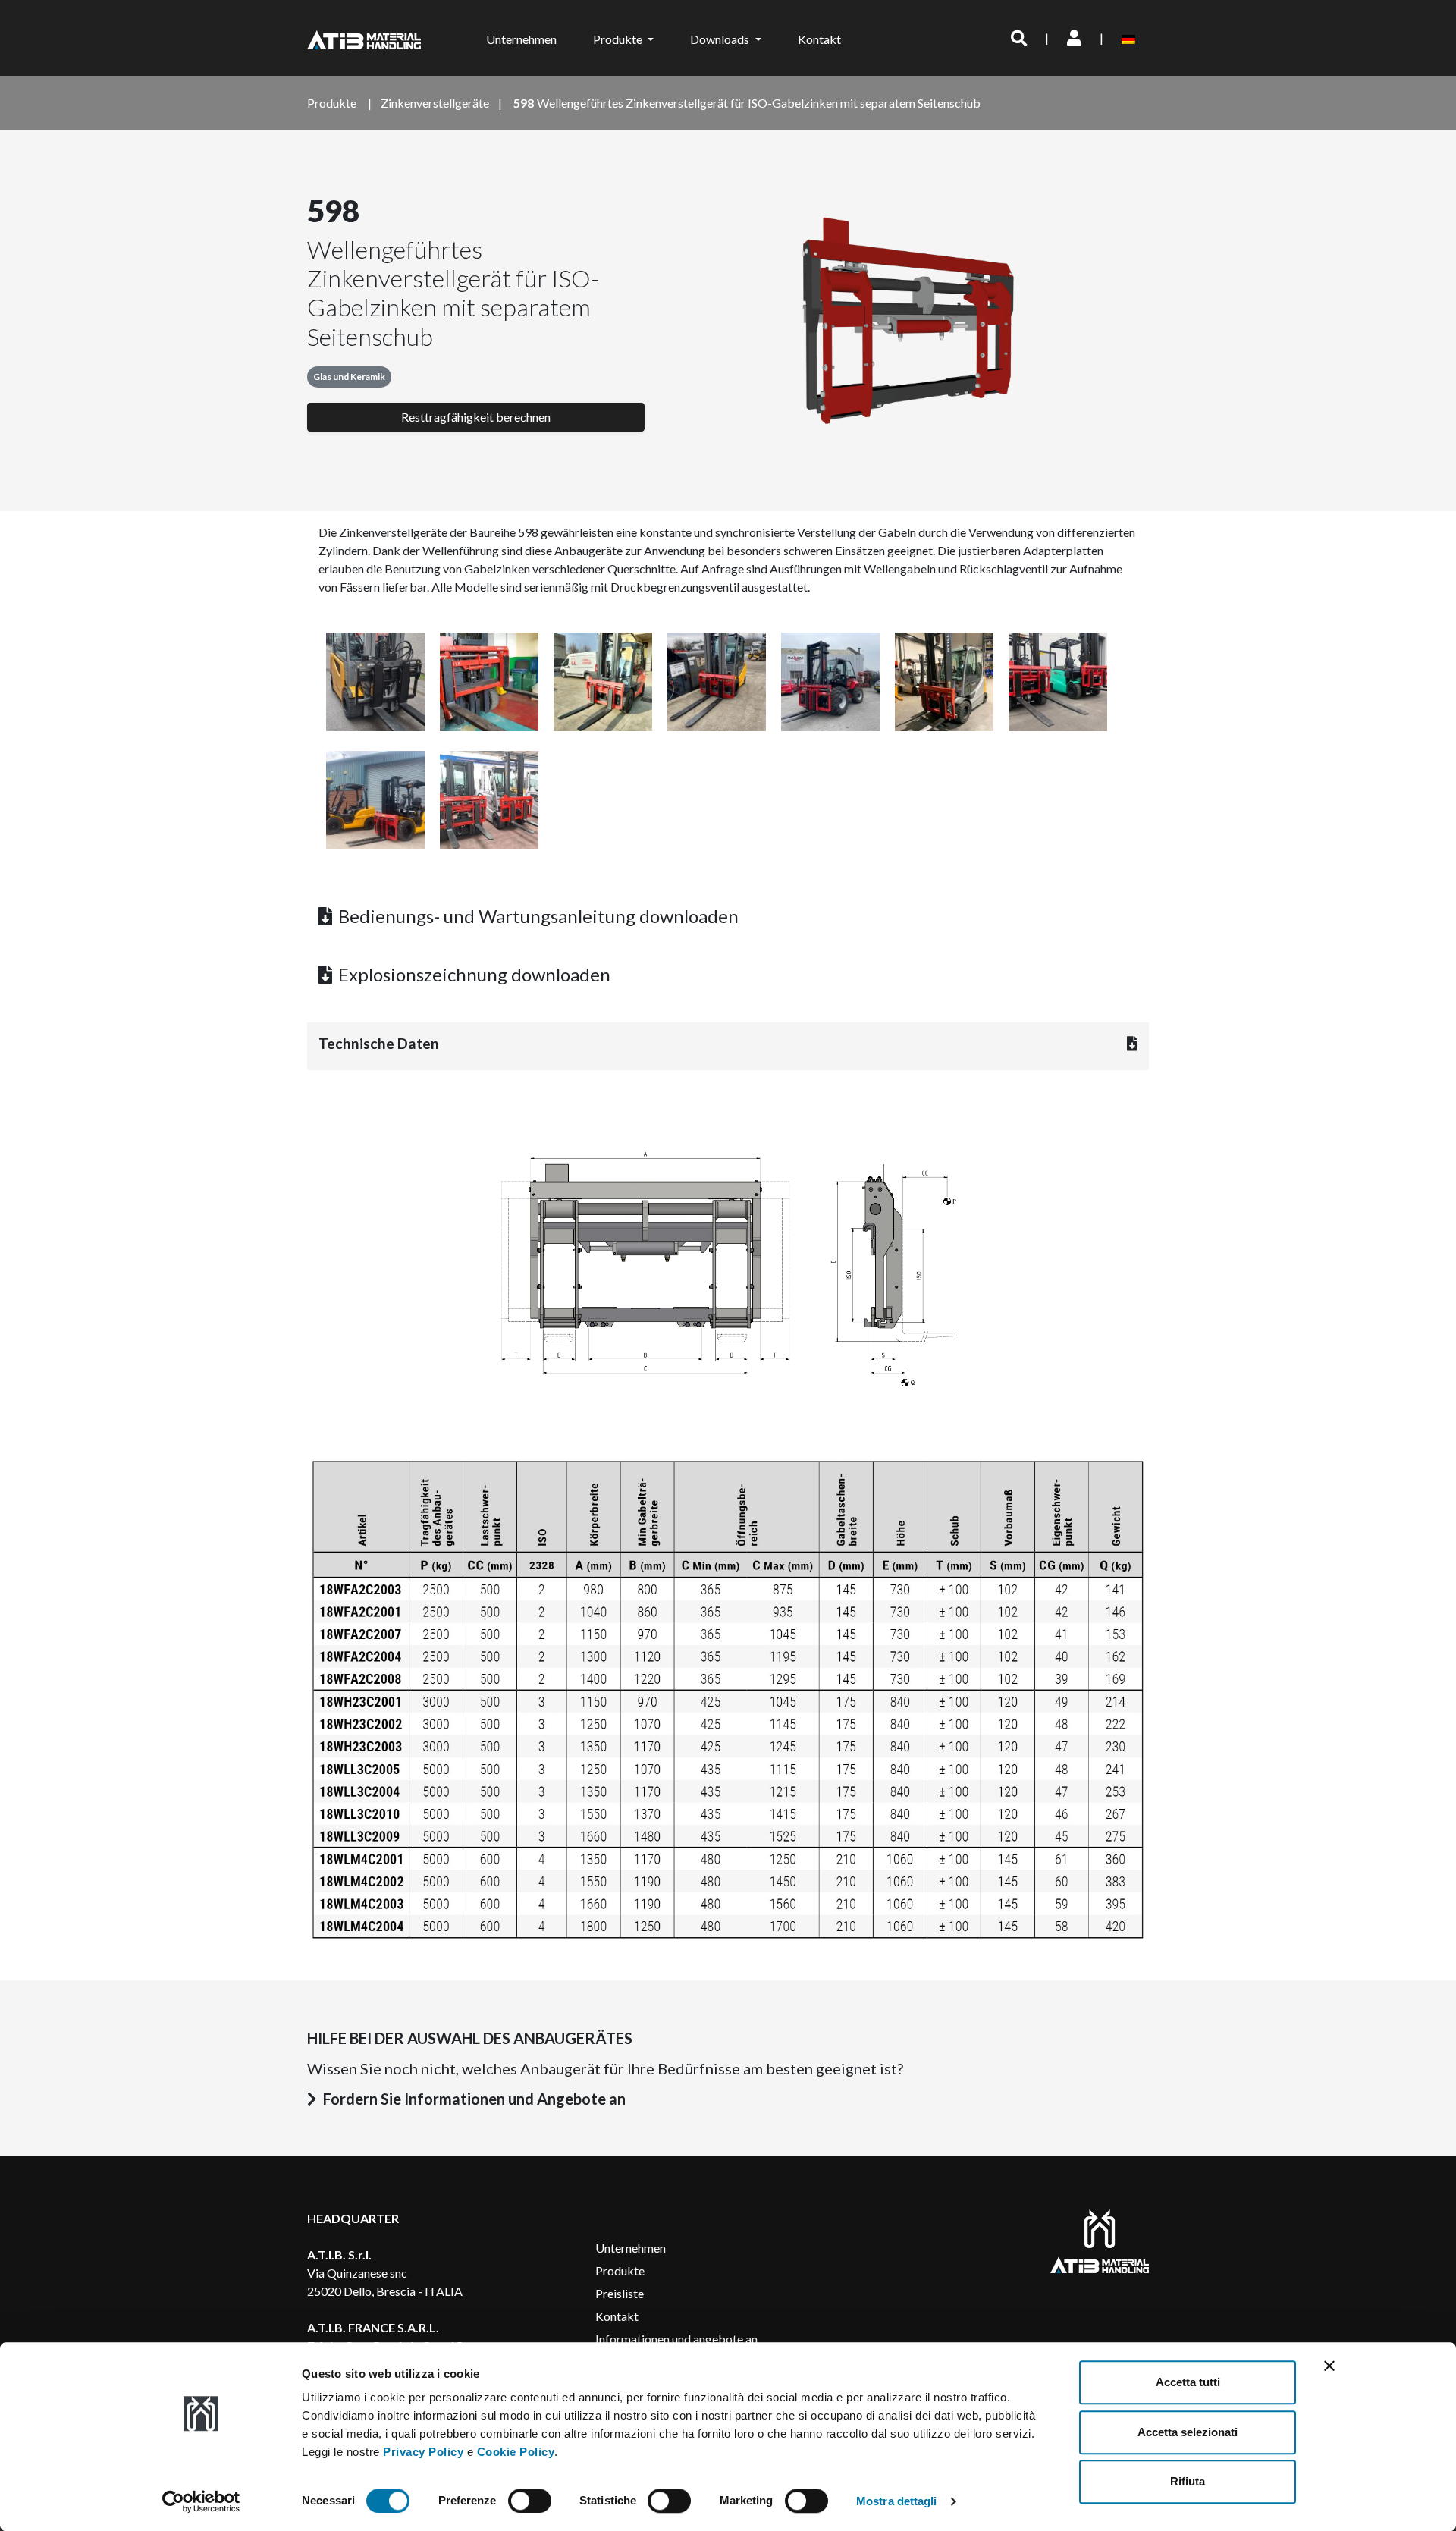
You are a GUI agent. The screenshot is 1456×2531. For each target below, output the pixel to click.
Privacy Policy (423, 2452)
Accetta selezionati (1188, 2432)
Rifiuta (1188, 2481)
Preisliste (620, 2293)
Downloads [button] (721, 39)
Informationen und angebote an (676, 2339)
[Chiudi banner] (1329, 2366)
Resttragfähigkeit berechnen (476, 417)
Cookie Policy (516, 2452)
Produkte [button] (619, 39)
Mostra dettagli (897, 2501)
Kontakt (819, 39)
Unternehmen (521, 39)
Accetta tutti (1188, 2382)
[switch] (530, 2501)
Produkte (620, 2270)
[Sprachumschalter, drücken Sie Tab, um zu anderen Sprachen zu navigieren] (1131, 38)
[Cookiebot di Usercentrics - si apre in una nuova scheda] (201, 2501)
